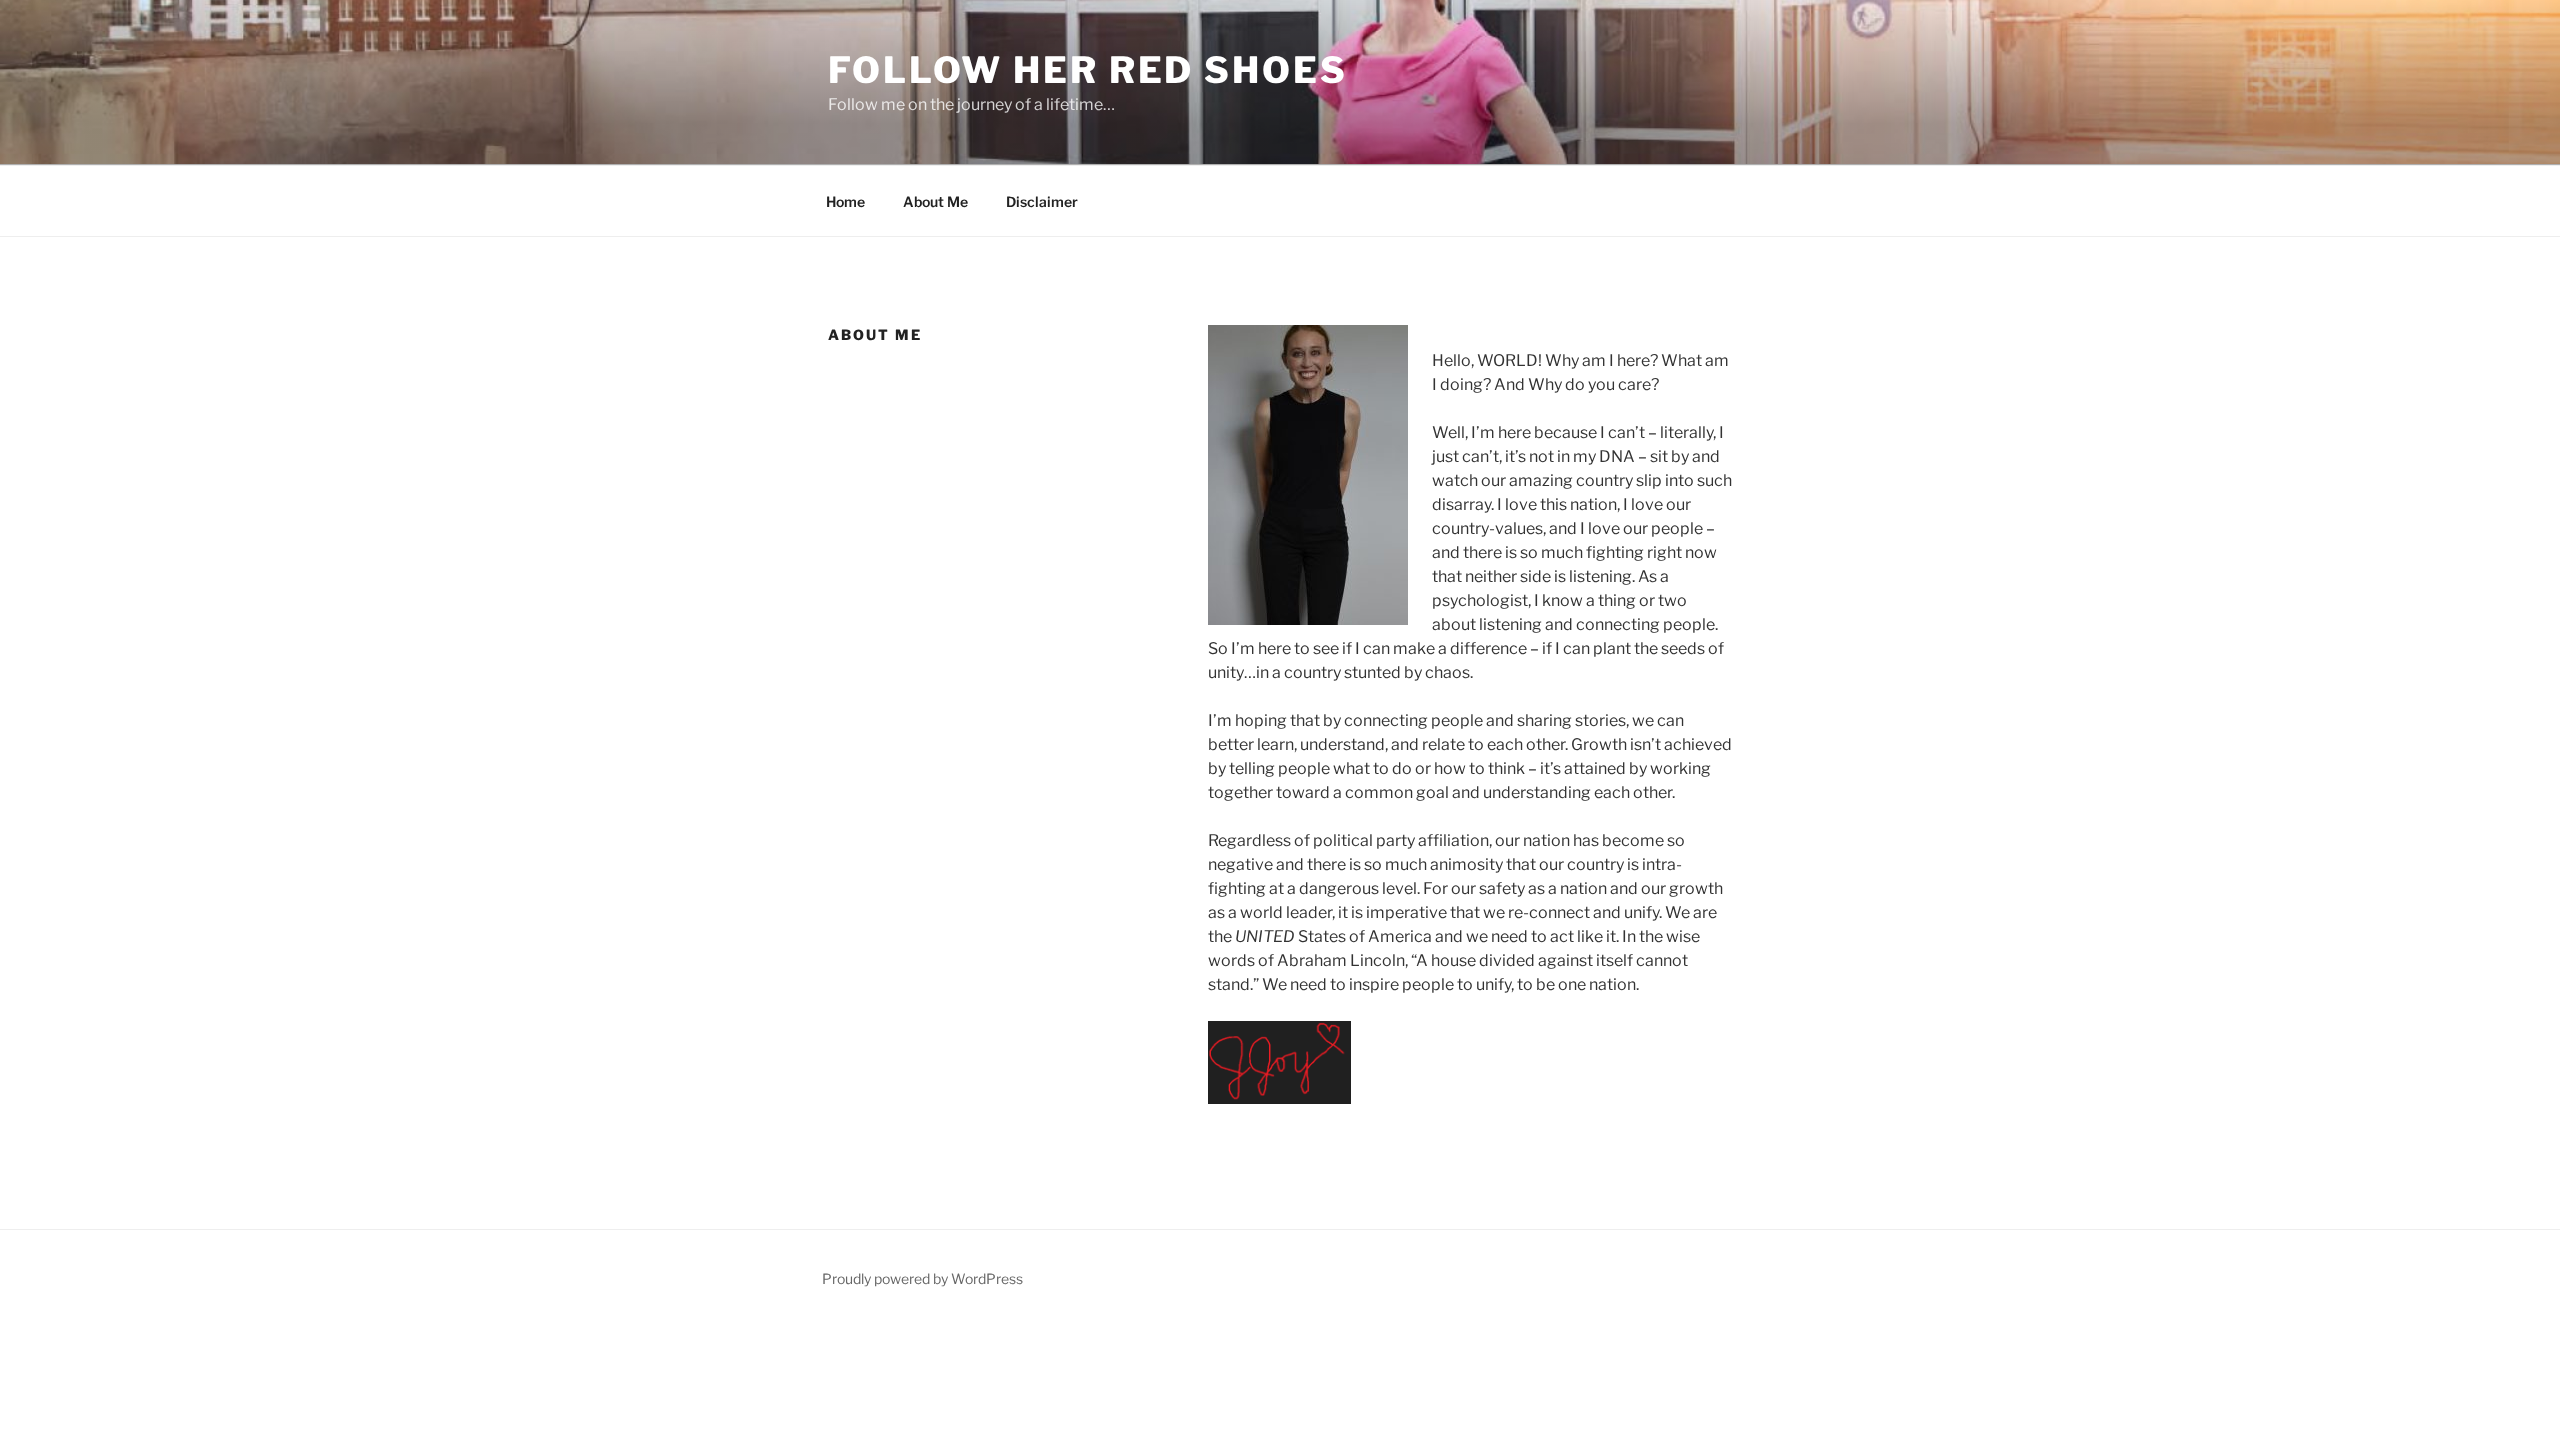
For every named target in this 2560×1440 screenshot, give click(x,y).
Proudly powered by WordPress (922, 1278)
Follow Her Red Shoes (1088, 70)
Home (845, 201)
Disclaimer (1042, 201)
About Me (935, 201)
